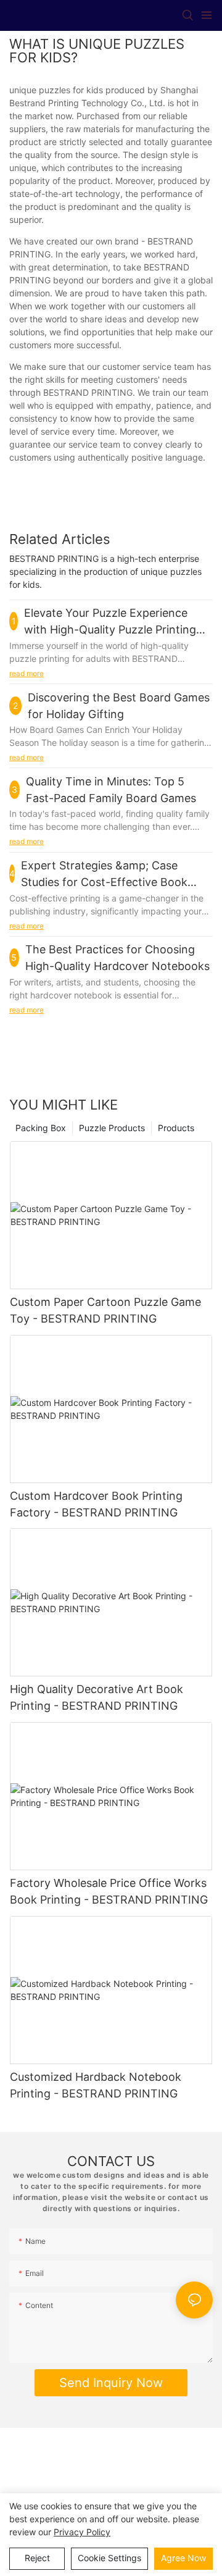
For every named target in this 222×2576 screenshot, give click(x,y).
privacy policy (82, 2532)
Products (176, 1128)
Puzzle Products (112, 1128)
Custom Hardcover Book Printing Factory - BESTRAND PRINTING (96, 1504)
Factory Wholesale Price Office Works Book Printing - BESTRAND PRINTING (109, 1891)
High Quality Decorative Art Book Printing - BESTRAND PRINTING (97, 1697)
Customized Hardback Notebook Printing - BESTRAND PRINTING (96, 2085)
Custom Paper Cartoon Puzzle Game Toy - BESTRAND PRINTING (105, 1310)
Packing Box (41, 1128)
